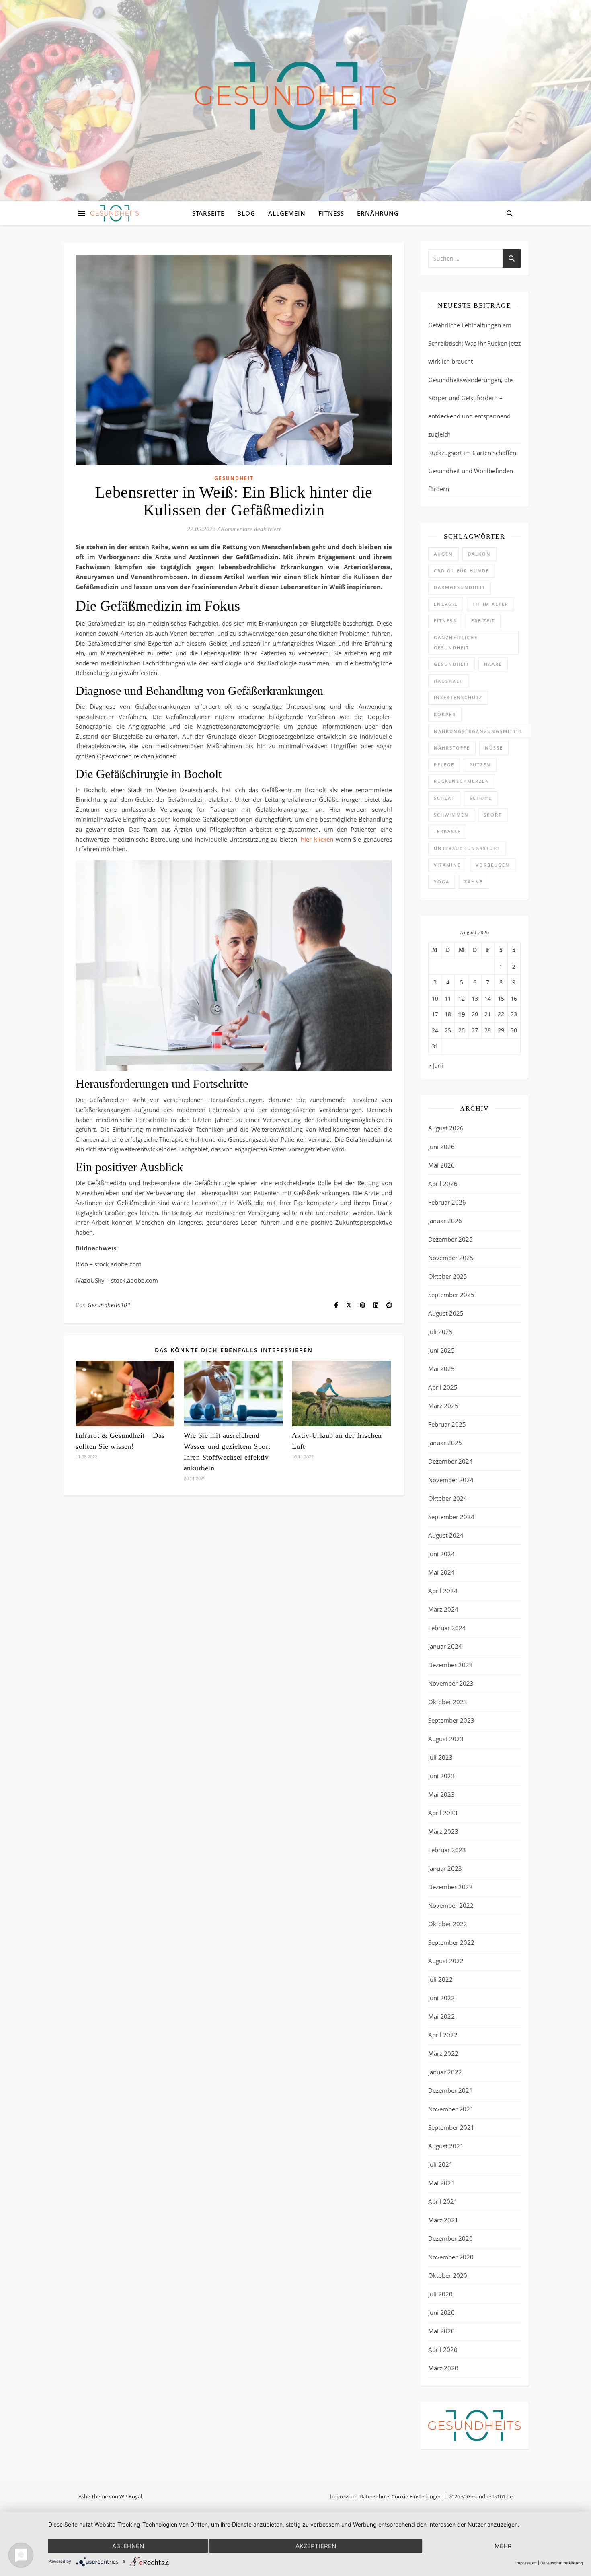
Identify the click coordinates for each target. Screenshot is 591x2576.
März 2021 (443, 2220)
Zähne (474, 882)
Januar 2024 (445, 1646)
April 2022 (443, 2035)
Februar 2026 (447, 1202)
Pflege (444, 765)
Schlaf (444, 798)
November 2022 (451, 1905)
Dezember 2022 (450, 1887)
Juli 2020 (440, 2294)
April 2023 (443, 1813)
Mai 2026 (441, 1165)
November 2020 (451, 2257)
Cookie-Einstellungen (417, 2496)
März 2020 (443, 2368)
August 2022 (446, 1961)
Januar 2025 (445, 1443)
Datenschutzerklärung (562, 2563)
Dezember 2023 (450, 1665)
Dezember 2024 (450, 1461)
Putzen (480, 765)
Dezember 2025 (450, 1239)
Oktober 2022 (448, 1924)
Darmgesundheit (460, 587)
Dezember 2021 (450, 2090)
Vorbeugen (493, 865)
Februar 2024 (447, 1628)
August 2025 (446, 1313)
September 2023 (451, 1720)
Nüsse (494, 748)
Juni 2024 (441, 1554)
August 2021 (446, 2146)
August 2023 (446, 1739)
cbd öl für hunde (462, 571)
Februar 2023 (447, 1850)
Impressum (344, 2496)
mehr (503, 2546)
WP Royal (131, 2496)
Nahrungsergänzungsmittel (478, 731)
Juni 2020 (441, 2312)
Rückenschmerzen (462, 781)
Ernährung (378, 213)
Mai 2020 (441, 2331)
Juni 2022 (441, 1998)
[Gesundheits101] (295, 96)
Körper (445, 714)
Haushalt (448, 681)
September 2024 (451, 1517)
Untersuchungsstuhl (467, 848)
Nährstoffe (452, 748)
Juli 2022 (440, 1979)
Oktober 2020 (448, 2275)
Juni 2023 (441, 1776)
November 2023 (451, 1683)
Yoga (442, 882)
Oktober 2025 (448, 1276)
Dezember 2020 (450, 2238)
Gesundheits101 (109, 1305)
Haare (493, 664)
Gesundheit (234, 478)
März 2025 (443, 1406)
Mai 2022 (441, 2016)
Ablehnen (128, 2546)
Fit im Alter (490, 604)
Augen (443, 554)
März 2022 (443, 2053)
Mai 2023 (441, 1794)
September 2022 (451, 1942)
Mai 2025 (441, 1369)
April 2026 (443, 1184)
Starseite (208, 213)
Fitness (331, 213)
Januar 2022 (445, 2072)
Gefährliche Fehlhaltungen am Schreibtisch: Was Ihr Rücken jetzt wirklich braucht (474, 343)
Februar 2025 (447, 1424)
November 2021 (451, 2109)
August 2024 (446, 1535)
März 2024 (443, 1609)
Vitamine (447, 865)
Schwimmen (451, 815)
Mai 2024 (441, 1572)
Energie (446, 604)
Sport (493, 815)
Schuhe (481, 798)
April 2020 (443, 2349)
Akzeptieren (316, 2546)
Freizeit (483, 621)
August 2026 (446, 1128)
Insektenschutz (458, 697)
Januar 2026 (445, 1221)
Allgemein (287, 213)
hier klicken (317, 839)
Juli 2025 (440, 1332)
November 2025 (451, 1258)
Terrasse (447, 831)
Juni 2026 (441, 1147)
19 (462, 1014)
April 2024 (443, 1591)
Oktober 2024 (448, 1498)
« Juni (436, 1065)
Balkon (479, 554)
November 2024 (451, 1480)
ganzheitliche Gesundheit (456, 642)
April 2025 (443, 1387)
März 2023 (443, 1831)
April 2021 (443, 2201)
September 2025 (451, 1295)
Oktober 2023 (448, 1702)
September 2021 (451, 2127)
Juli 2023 (440, 1757)
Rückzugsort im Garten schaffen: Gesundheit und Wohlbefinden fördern (473, 471)
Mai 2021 (441, 2183)
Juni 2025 (441, 1350)
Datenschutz (375, 2496)
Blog (246, 213)
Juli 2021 (440, 2164)
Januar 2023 (445, 1868)
